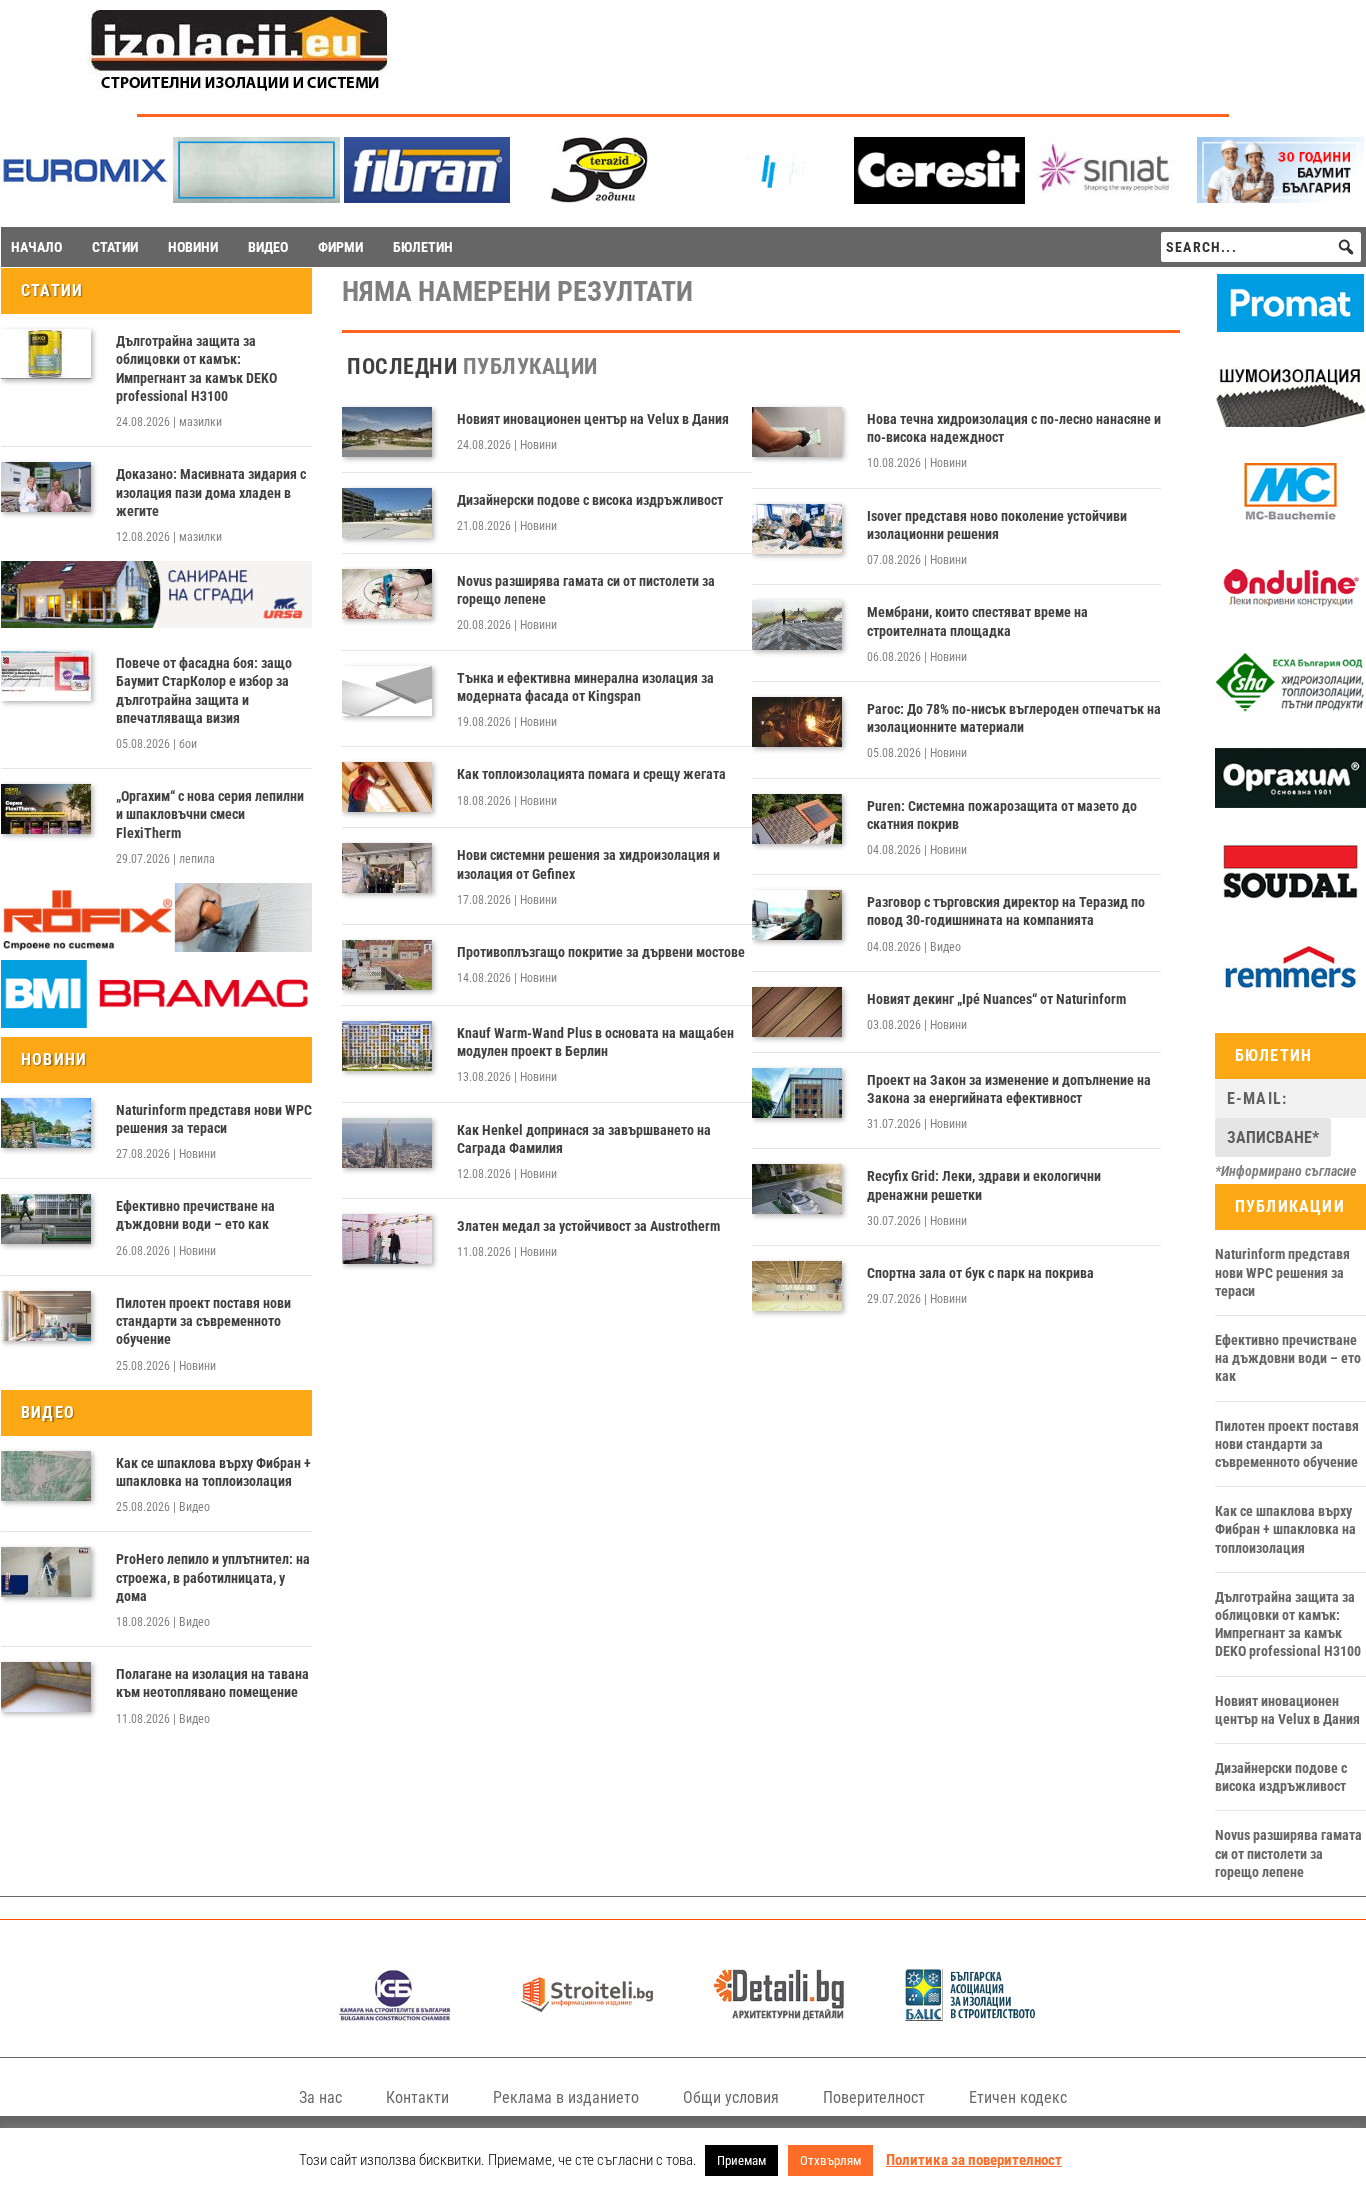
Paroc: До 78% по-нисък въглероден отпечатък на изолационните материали (1014, 718)
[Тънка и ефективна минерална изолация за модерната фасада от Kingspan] (387, 691)
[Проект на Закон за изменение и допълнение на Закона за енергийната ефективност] (797, 1093)
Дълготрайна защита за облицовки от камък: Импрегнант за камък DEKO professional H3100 (196, 368)
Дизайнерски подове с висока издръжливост (590, 500)
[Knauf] (768, 197)
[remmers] (1290, 993)
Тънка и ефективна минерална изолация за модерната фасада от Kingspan (585, 687)
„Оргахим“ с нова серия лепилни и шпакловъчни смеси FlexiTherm (210, 814)
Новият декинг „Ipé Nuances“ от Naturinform (996, 999)
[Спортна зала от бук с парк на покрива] (797, 1286)
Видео (194, 1507)
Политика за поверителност (974, 2160)
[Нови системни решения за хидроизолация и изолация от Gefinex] (387, 868)
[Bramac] (156, 1023)
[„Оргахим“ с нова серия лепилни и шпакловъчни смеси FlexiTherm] (46, 809)
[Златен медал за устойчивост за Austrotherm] (387, 1239)
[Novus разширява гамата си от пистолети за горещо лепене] (387, 594)
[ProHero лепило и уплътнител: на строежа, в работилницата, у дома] (46, 1572)
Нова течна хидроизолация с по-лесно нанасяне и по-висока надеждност (1014, 428)
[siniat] (1110, 197)
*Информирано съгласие (1286, 1171)
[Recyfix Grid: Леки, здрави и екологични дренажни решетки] (797, 1189)
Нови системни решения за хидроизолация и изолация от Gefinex (588, 864)
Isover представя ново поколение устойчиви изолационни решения (997, 525)
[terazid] (597, 197)
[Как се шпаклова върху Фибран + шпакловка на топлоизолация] (46, 1476)
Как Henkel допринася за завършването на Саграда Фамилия (584, 1139)
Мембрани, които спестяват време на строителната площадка (977, 621)
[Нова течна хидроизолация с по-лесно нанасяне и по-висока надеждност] (797, 432)
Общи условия (731, 2097)
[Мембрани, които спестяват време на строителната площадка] (797, 625)
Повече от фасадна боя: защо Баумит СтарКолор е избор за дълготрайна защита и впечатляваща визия (204, 690)
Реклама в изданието (566, 2097)
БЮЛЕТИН (423, 247)
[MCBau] (1290, 517)
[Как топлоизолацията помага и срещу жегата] (387, 787)
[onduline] (1290, 612)
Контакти (417, 2097)
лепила (197, 859)
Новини (197, 1154)
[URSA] (156, 623)
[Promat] (1290, 327)
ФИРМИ (340, 247)
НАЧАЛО (36, 247)
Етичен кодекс (1018, 2097)
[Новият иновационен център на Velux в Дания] (387, 432)
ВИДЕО (268, 247)
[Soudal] (1290, 898)
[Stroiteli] (587, 2015)
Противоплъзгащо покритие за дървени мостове (601, 952)
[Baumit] (1280, 197)
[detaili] (779, 2015)
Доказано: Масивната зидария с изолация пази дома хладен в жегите (211, 492)
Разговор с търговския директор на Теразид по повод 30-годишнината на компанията (1006, 911)
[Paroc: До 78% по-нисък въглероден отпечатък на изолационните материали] (797, 722)
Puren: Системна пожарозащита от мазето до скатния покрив (1002, 815)
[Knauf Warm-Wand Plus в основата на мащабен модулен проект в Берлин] (387, 1046)
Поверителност (874, 2097)
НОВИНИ (193, 247)
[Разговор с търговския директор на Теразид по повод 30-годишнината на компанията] (797, 915)
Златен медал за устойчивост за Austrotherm (588, 1226)
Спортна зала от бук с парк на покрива (980, 1273)
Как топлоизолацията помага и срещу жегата (591, 774)
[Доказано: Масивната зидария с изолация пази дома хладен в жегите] (46, 487)
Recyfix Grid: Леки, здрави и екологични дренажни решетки (984, 1185)
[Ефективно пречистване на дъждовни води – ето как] (46, 1219)
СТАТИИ (115, 247)
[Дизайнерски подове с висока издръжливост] (387, 513)
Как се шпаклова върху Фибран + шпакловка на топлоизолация (213, 1472)
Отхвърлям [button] (830, 2160)
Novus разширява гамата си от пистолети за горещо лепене (586, 590)
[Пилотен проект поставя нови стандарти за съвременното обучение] (46, 1316)
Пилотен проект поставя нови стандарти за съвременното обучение (203, 1321)
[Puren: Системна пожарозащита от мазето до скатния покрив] (797, 819)
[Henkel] (939, 198)
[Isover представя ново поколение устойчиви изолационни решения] (797, 529)
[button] (1346, 247)
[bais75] (971, 2015)
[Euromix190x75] (85, 198)
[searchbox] (1261, 247)
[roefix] (156, 947)
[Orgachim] (1290, 803)
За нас (320, 2097)
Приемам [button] (741, 2160)
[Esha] (1290, 707)
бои (188, 744)
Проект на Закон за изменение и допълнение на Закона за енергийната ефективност (1009, 1089)
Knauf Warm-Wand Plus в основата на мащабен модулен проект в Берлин (595, 1042)
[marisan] (256, 197)
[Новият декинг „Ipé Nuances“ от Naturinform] (797, 1012)
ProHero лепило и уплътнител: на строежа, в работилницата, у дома (213, 1577)
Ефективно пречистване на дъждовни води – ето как (195, 1215)
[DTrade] (1290, 422)
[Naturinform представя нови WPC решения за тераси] (46, 1123)
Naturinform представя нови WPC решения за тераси (214, 1119)
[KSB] (395, 2015)
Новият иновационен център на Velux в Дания (593, 419)
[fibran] (427, 197)
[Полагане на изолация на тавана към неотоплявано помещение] (46, 1687)
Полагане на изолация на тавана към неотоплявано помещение (212, 1683)
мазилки (200, 422)
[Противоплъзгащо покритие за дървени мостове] (387, 965)
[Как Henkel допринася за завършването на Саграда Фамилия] (387, 1143)
